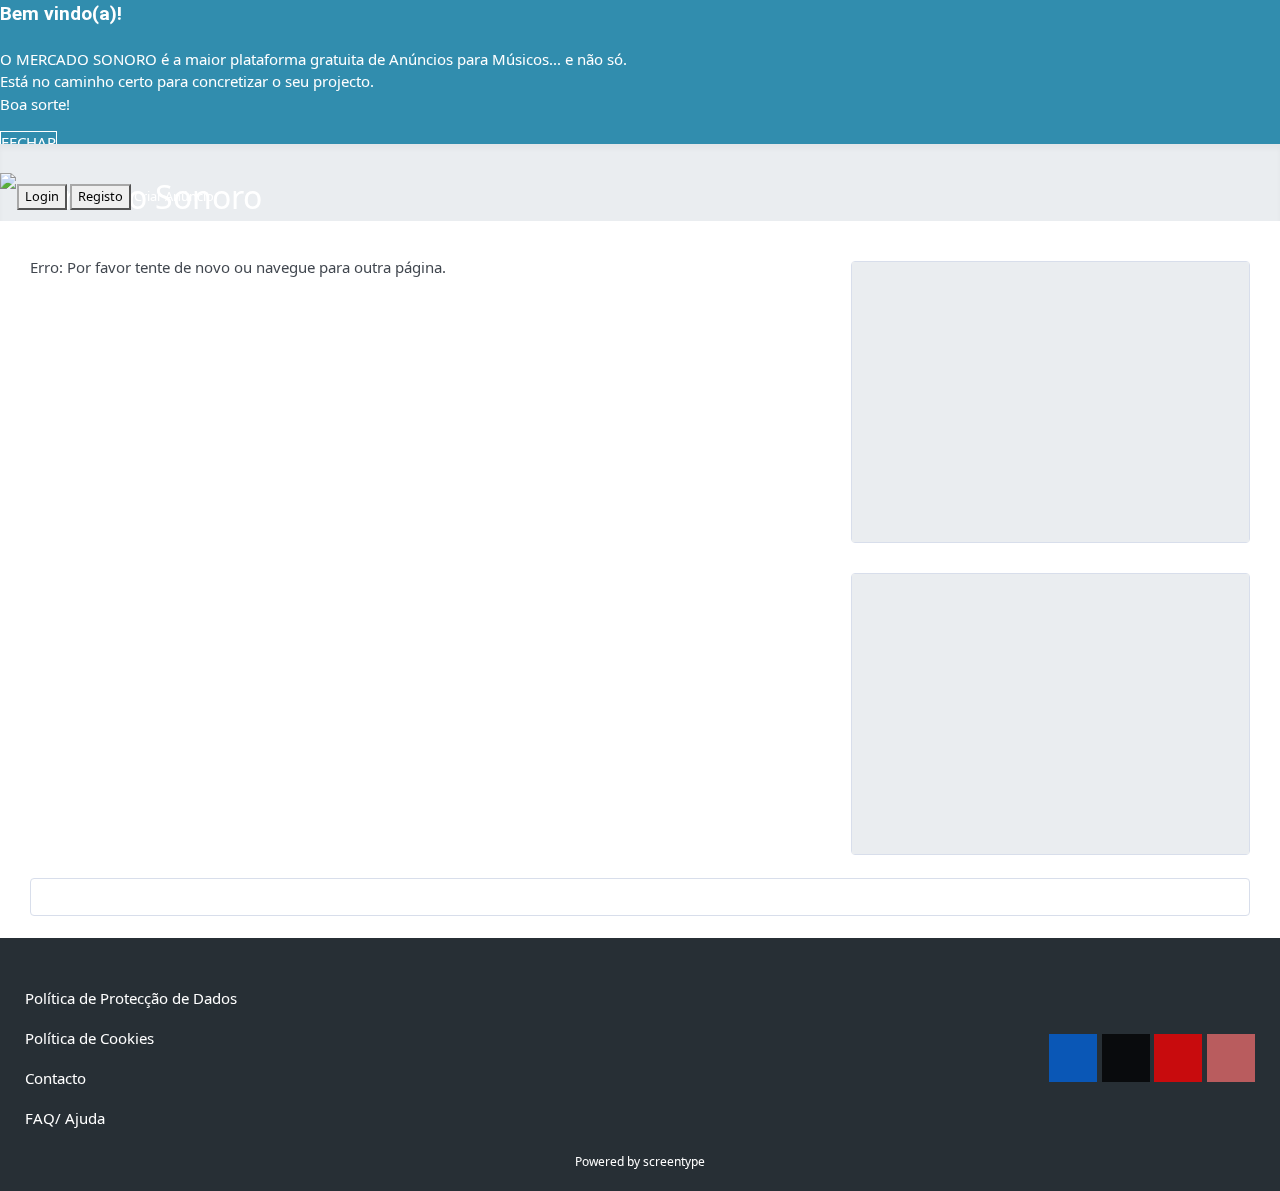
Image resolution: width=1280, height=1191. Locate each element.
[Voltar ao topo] (1255, 1166)
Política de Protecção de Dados (131, 998)
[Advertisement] (1050, 402)
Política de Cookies (89, 1038)
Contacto (55, 1078)
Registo (100, 196)
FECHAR (28, 142)
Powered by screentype (640, 1161)
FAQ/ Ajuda (65, 1118)
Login (42, 196)
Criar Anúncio (174, 196)
